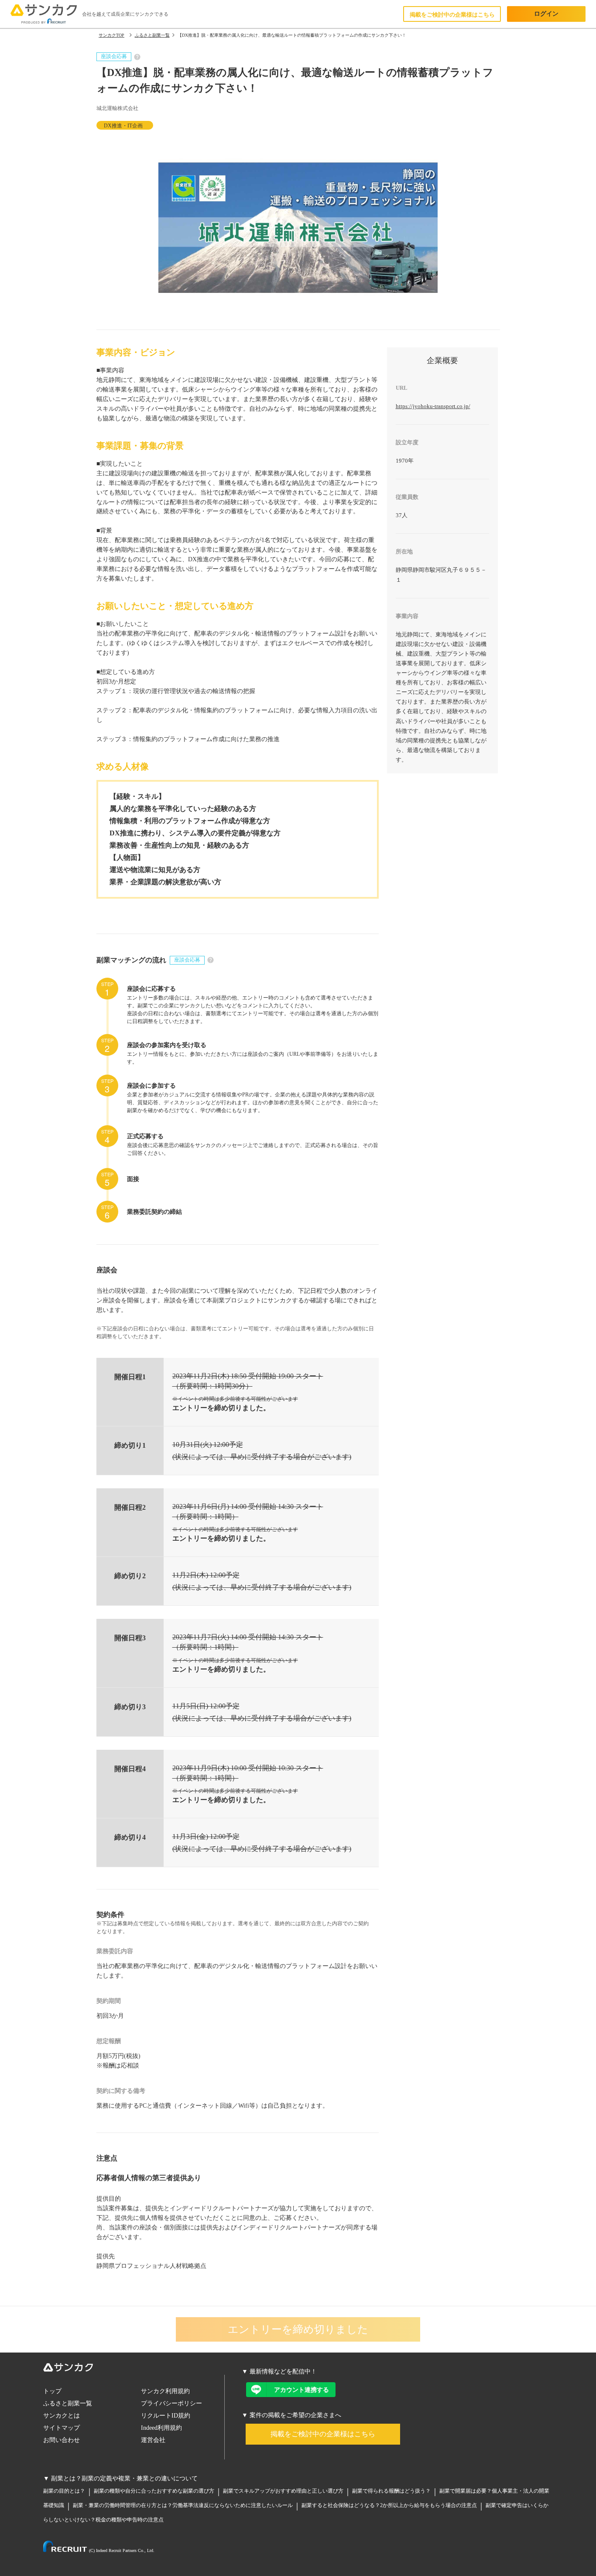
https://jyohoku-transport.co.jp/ (433, 406)
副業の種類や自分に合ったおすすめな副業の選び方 (154, 2491)
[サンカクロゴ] (134, 2369)
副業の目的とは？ (64, 2491)
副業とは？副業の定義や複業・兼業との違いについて (124, 2478)
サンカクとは (62, 2416)
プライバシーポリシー (171, 2403)
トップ (52, 2391)
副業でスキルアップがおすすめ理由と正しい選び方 (283, 2491)
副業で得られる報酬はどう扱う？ (391, 2491)
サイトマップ (62, 2428)
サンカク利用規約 (165, 2391)
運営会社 (153, 2440)
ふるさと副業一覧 (68, 2403)
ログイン (546, 14)
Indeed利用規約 (161, 2428)
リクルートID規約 (166, 2416)
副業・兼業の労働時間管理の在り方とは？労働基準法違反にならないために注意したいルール (183, 2505)
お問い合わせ (62, 2440)
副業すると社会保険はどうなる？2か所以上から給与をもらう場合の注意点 (389, 2505)
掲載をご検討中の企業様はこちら (452, 15)
